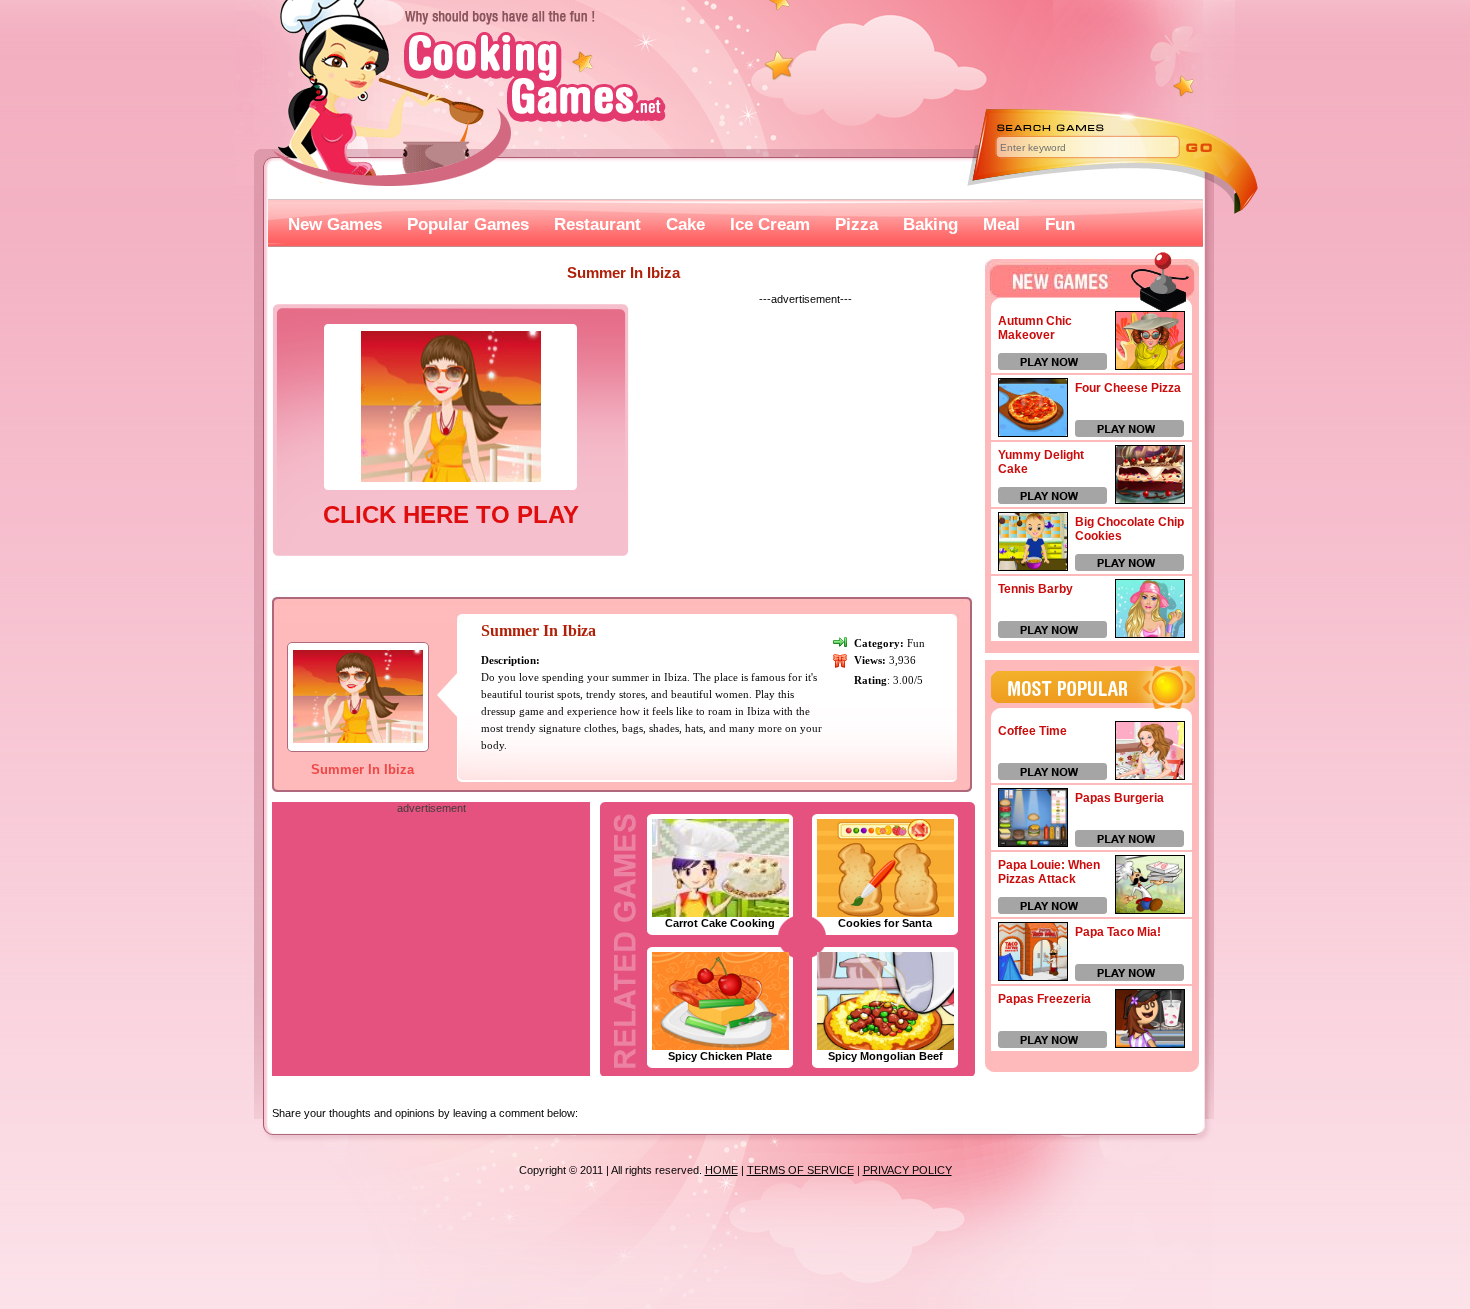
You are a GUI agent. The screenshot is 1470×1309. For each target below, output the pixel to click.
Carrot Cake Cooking (720, 923)
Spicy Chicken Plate (720, 1056)
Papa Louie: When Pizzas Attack (1049, 872)
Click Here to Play (451, 514)
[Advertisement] (805, 444)
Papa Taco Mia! (1118, 932)
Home (721, 1170)
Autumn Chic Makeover (1035, 328)
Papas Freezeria (1044, 999)
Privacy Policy (907, 1170)
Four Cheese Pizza (1128, 388)
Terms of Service (800, 1170)
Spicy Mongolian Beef (885, 1056)
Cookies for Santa (885, 923)
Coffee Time (1032, 731)
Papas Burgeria (1119, 798)
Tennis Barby (1035, 589)
